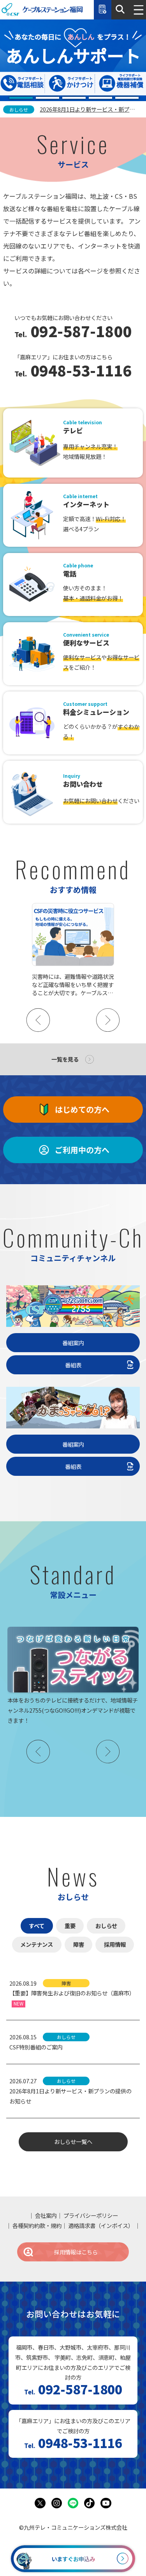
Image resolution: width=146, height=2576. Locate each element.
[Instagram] (57, 2503)
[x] (40, 2503)
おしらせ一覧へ (73, 2141)
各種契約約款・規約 (37, 2225)
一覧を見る (65, 1059)
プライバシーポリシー (91, 2215)
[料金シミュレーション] (103, 10)
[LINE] (73, 2503)
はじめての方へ (82, 1109)
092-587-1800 (79, 332)
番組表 (73, 1365)
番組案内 (73, 1343)
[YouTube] (106, 2503)
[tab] (21, 98)
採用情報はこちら (76, 2252)
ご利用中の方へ (82, 1150)
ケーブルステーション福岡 (42, 10)
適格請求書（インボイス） (101, 2225)
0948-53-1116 (79, 371)
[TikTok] (90, 2503)
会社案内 (46, 2215)
